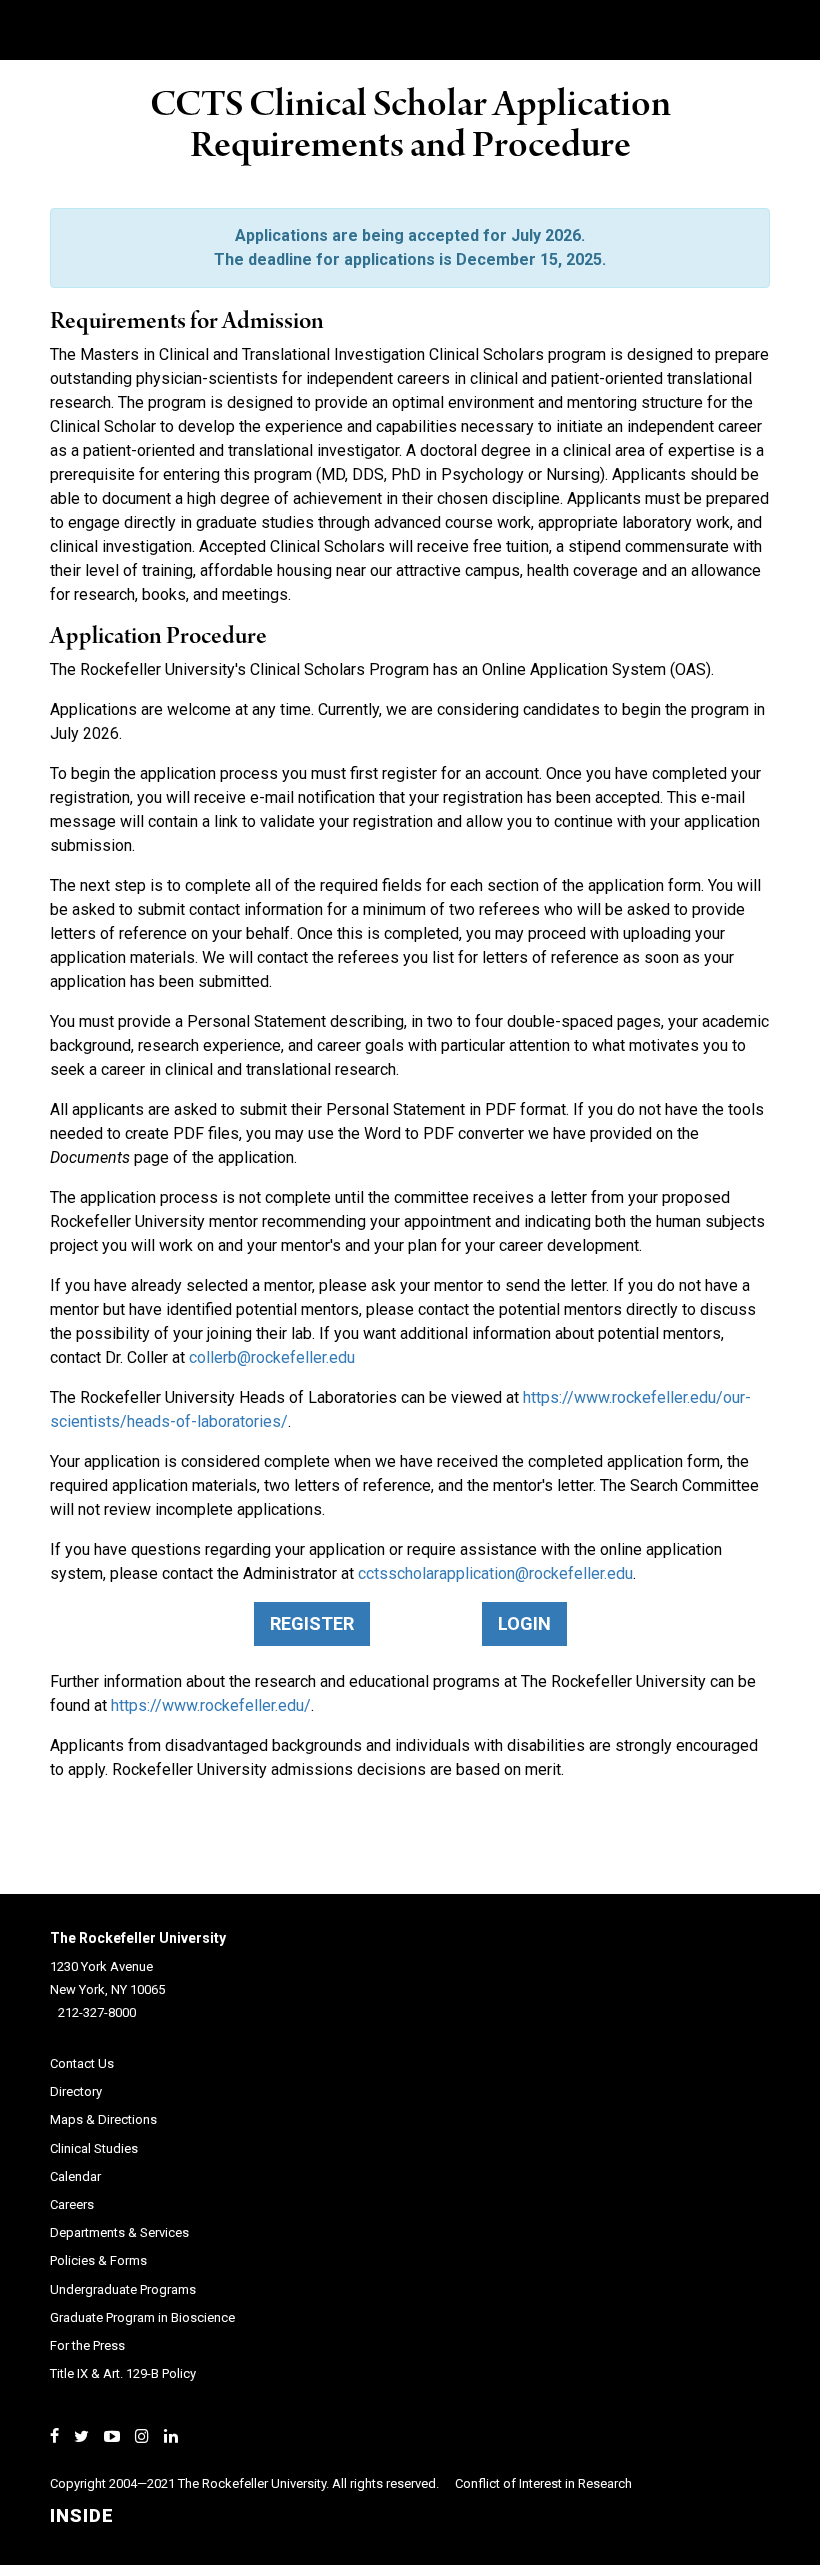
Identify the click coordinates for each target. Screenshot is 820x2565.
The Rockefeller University (138, 1938)
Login (524, 1623)
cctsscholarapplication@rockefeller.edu (495, 1573)
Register (312, 1623)
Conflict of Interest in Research (543, 2483)
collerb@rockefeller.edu (272, 1357)
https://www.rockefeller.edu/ (211, 1705)
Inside (82, 2515)
